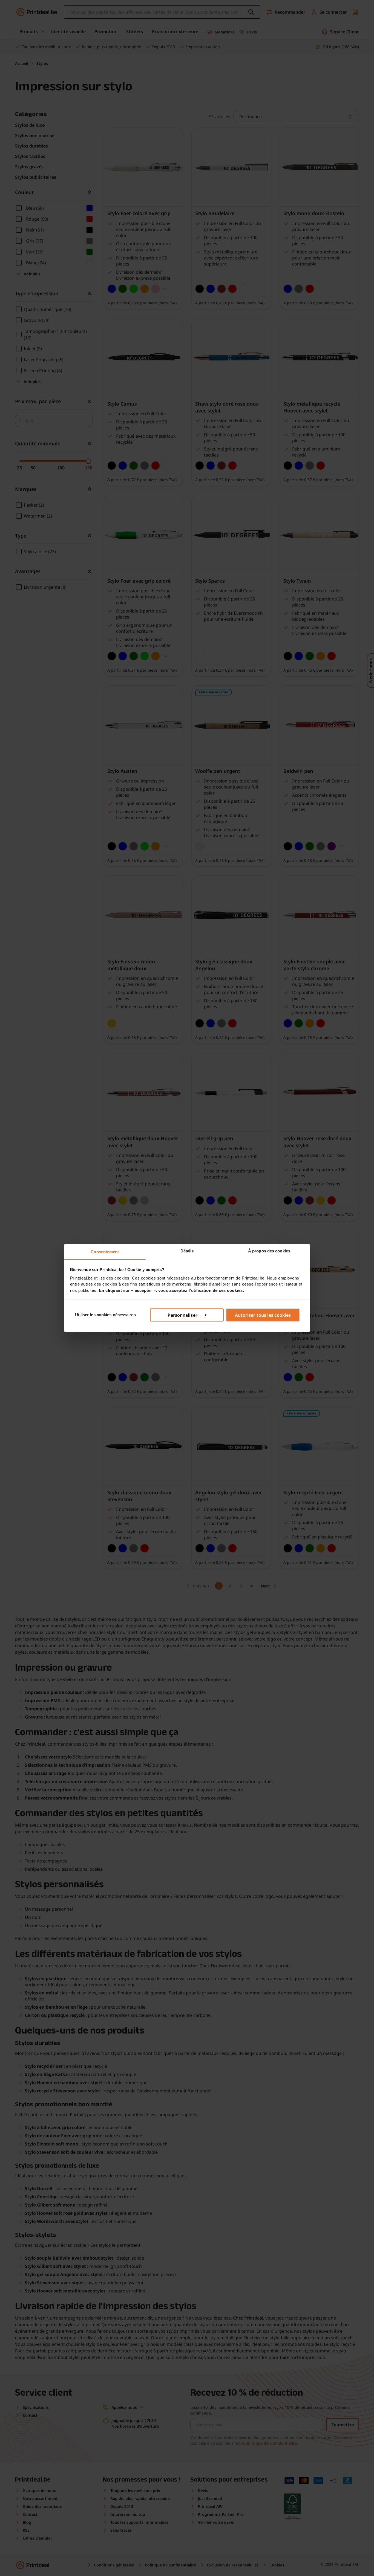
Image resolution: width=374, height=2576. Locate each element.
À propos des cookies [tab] (269, 1251)
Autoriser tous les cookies (263, 1315)
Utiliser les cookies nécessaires (105, 1315)
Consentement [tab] (105, 1252)
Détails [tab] (187, 1251)
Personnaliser (182, 1315)
